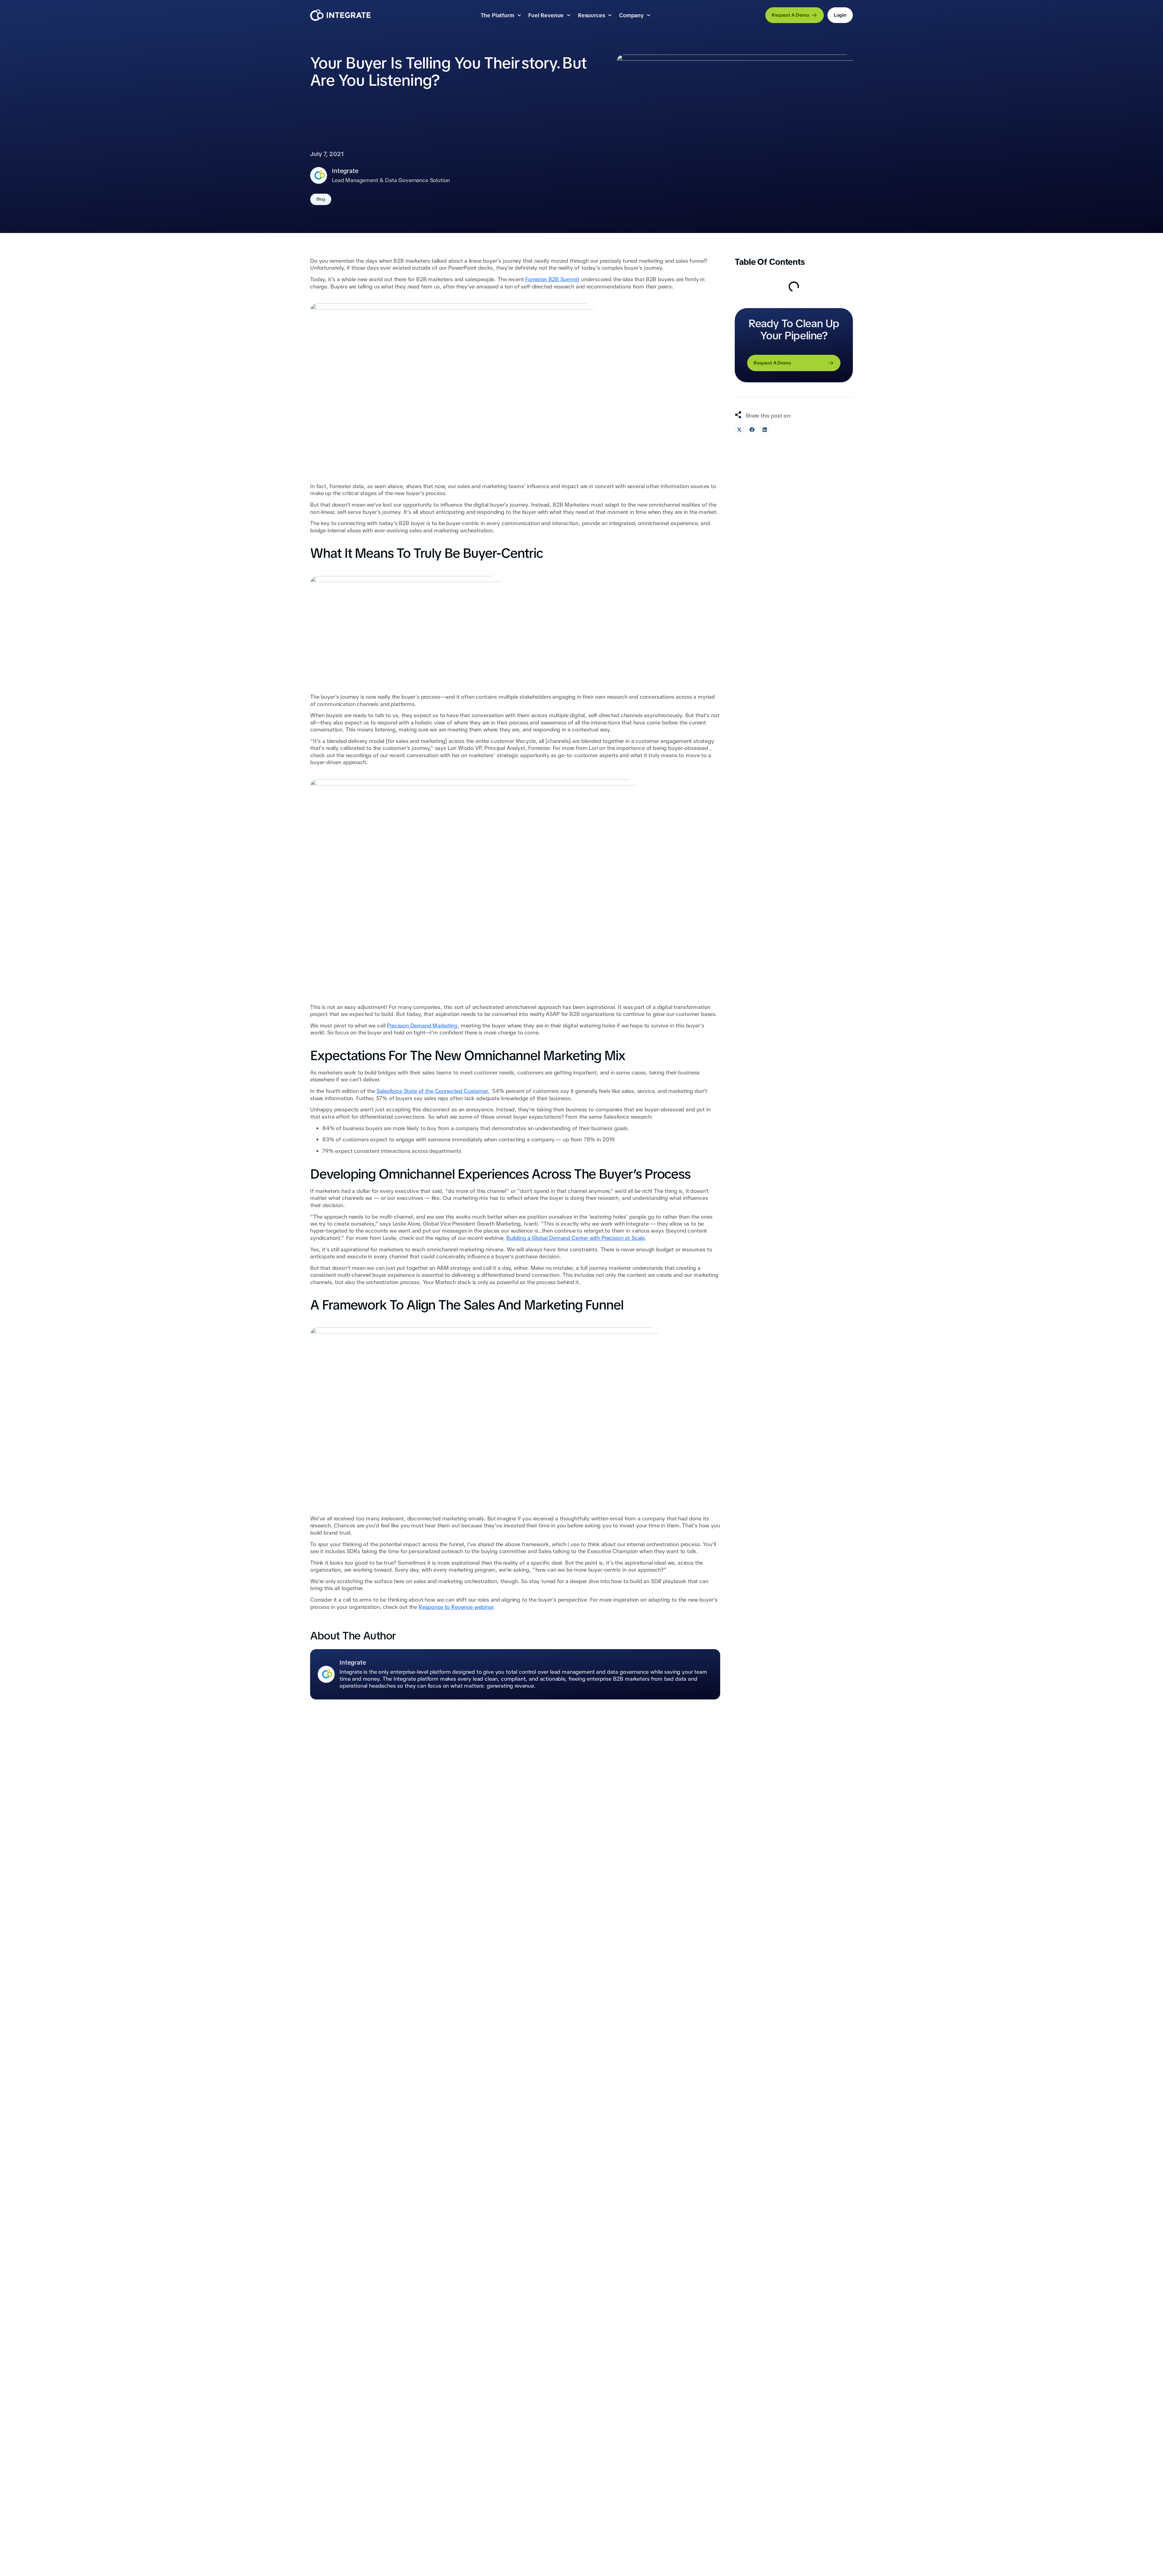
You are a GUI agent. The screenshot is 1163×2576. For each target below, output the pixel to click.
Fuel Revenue (546, 15)
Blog (321, 199)
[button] (739, 430)
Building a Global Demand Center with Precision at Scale (576, 1238)
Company (631, 15)
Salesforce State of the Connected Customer (432, 1091)
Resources (591, 15)
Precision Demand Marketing (422, 1025)
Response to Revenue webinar (456, 1607)
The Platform (497, 15)
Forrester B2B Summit (552, 279)
